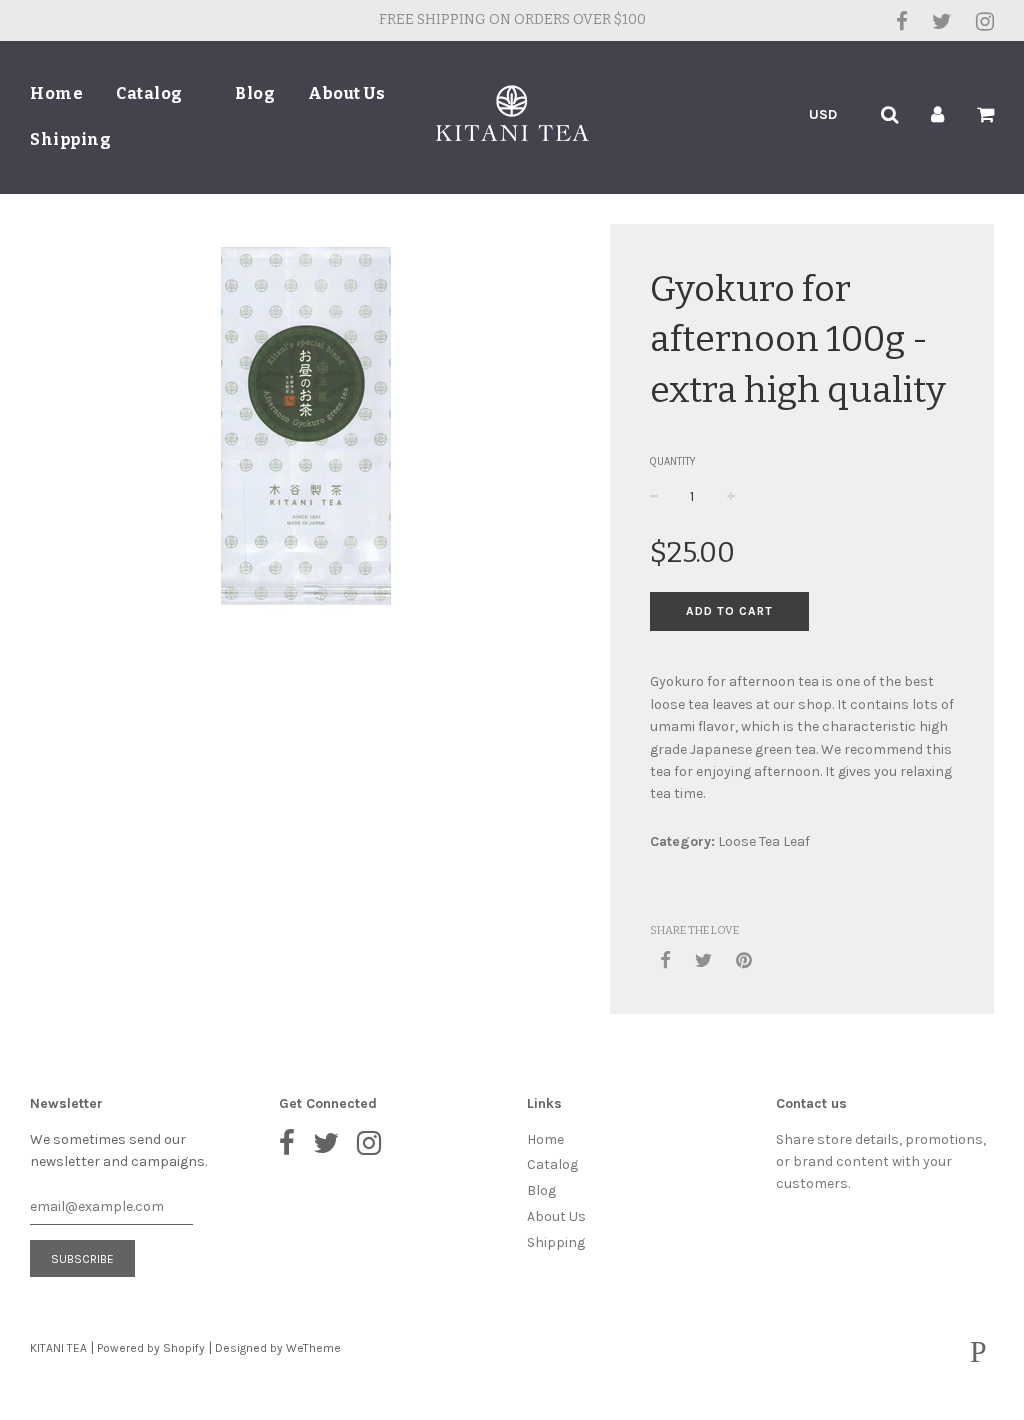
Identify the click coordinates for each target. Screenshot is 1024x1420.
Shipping (70, 139)
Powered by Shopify (151, 1348)
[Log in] (937, 114)
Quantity (673, 461)
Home (56, 93)
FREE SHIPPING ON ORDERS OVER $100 (512, 19)
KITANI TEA (58, 1348)
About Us (346, 93)
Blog (255, 93)
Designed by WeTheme (278, 1348)
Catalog (151, 93)
